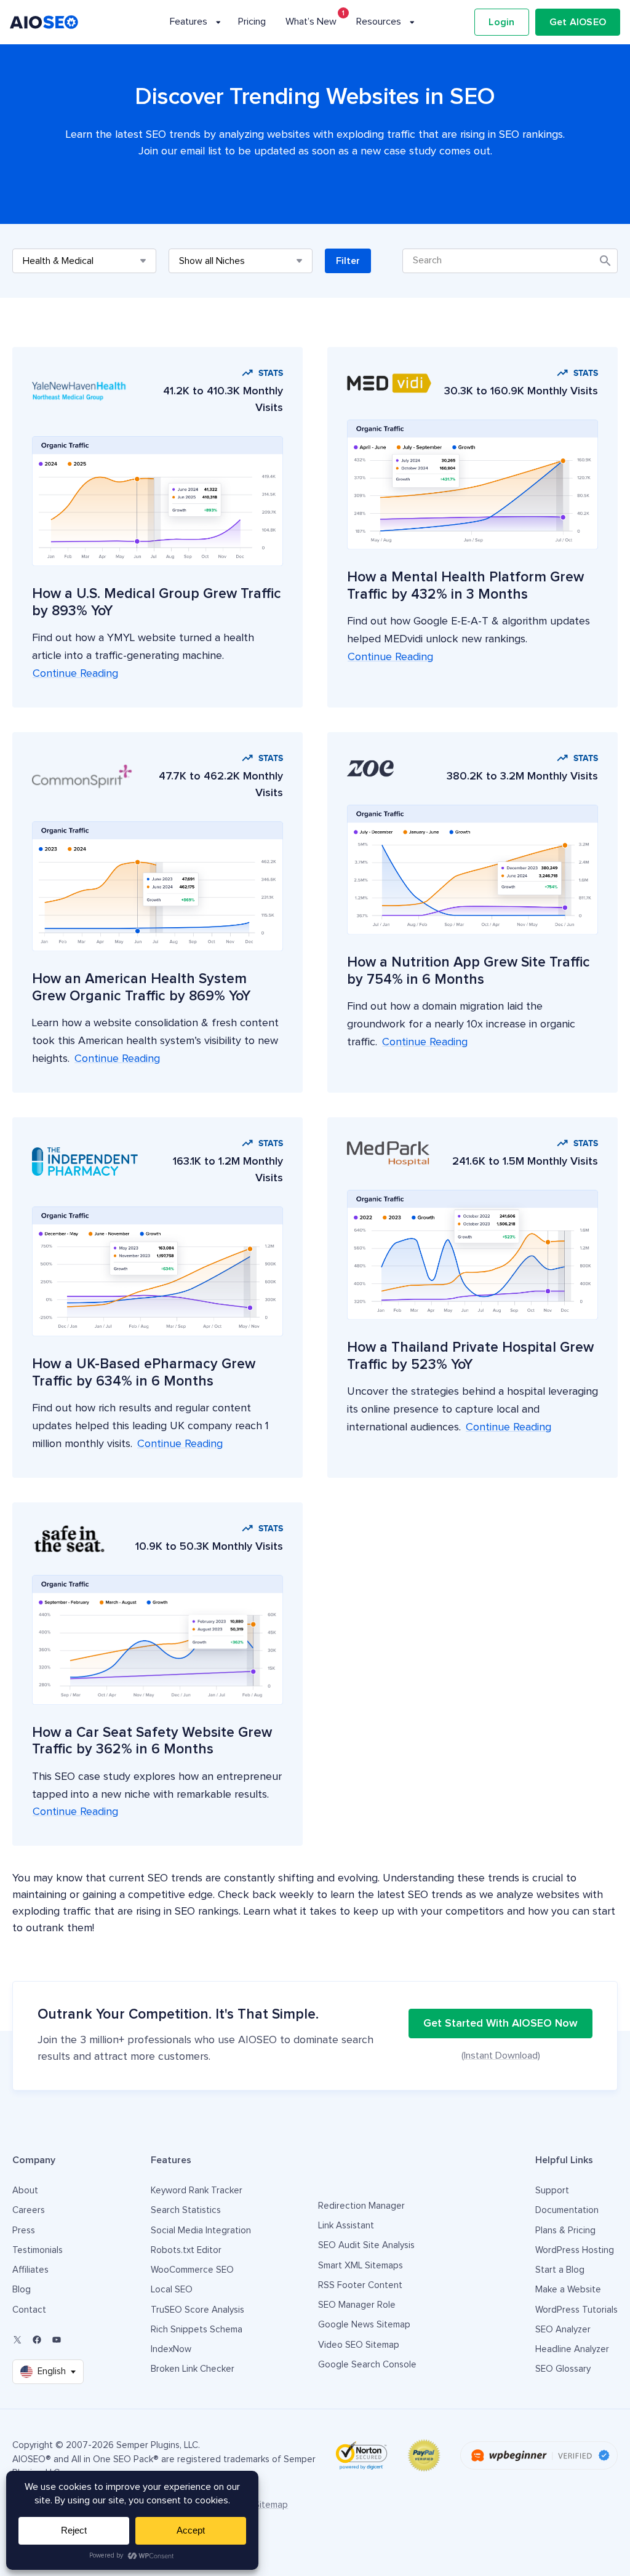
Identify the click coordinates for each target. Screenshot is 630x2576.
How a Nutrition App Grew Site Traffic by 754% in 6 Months (469, 971)
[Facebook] (37, 2340)
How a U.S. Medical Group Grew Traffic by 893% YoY (157, 603)
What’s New (311, 22)
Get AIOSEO (578, 22)
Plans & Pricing (565, 2231)
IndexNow (171, 2349)
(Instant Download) (501, 2056)
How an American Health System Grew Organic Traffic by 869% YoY (141, 988)
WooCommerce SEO (192, 2270)
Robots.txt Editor (186, 2250)
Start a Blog (560, 2270)
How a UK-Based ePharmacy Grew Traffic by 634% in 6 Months (144, 1373)
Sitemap (271, 2505)
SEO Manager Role (357, 2305)
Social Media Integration (201, 2231)
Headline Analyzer (572, 2349)
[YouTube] (57, 2340)
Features (189, 22)
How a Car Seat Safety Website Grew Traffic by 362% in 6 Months (152, 1741)
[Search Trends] (510, 261)
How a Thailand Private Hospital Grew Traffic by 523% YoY (470, 1356)
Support (552, 2191)
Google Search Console (367, 2365)
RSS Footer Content (360, 2285)
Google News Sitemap (364, 2325)
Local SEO (172, 2290)
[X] (17, 2340)
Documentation (567, 2210)
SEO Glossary (563, 2369)
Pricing (252, 22)
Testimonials (38, 2250)
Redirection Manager (361, 2206)
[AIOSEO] (44, 22)
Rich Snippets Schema (197, 2330)
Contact (29, 2310)
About (25, 2191)
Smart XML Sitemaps (361, 2266)
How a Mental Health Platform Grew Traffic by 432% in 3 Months (465, 586)
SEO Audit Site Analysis (366, 2245)
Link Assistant (346, 2226)
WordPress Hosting (575, 2250)
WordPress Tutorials (576, 2310)
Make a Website (568, 2290)
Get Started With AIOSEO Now (500, 2024)
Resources (379, 22)
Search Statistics (186, 2210)
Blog (22, 2290)
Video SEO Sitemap (359, 2345)
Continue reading (75, 674)
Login (501, 22)
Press (24, 2231)
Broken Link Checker (193, 2369)
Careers (29, 2210)
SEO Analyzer (563, 2330)
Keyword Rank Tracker (197, 2191)
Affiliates (30, 2270)
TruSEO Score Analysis (197, 2310)
